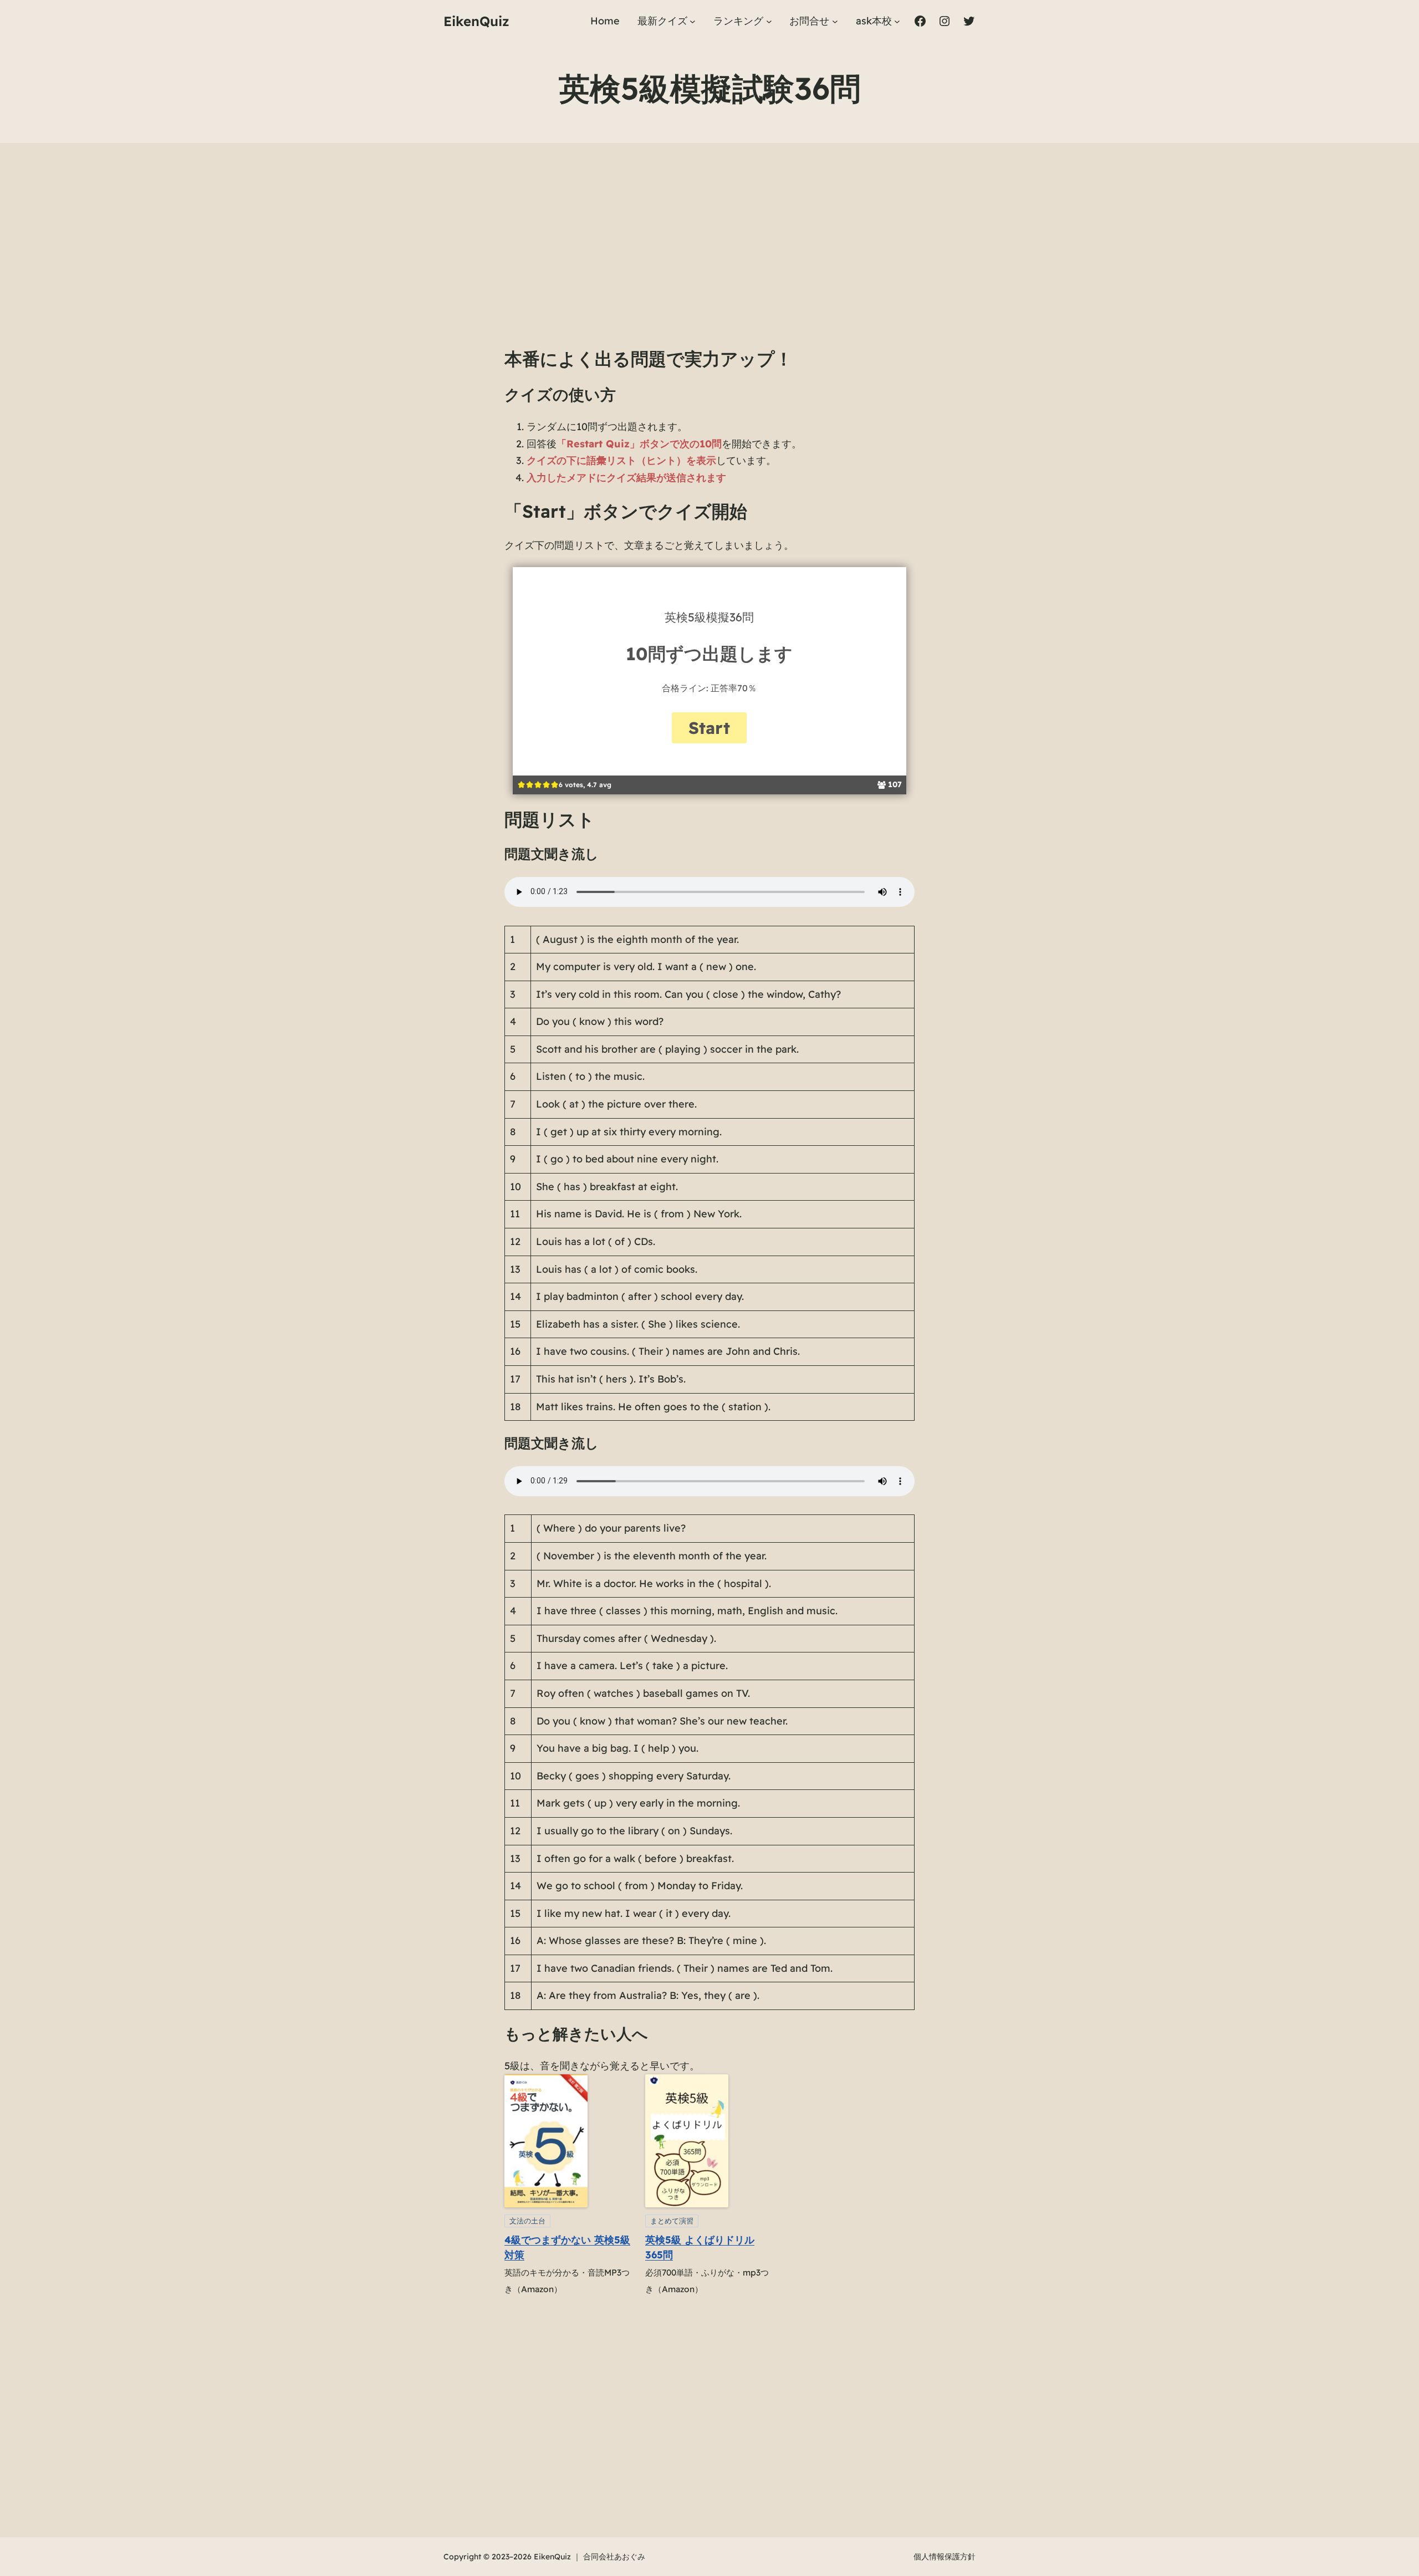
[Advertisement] (709, 256)
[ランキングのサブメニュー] (769, 21)
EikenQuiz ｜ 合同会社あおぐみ (589, 2557)
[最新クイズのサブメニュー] (693, 21)
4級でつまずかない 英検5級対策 (567, 2247)
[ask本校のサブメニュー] (897, 21)
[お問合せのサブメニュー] (835, 21)
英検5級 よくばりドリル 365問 (700, 2247)
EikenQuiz (476, 21)
